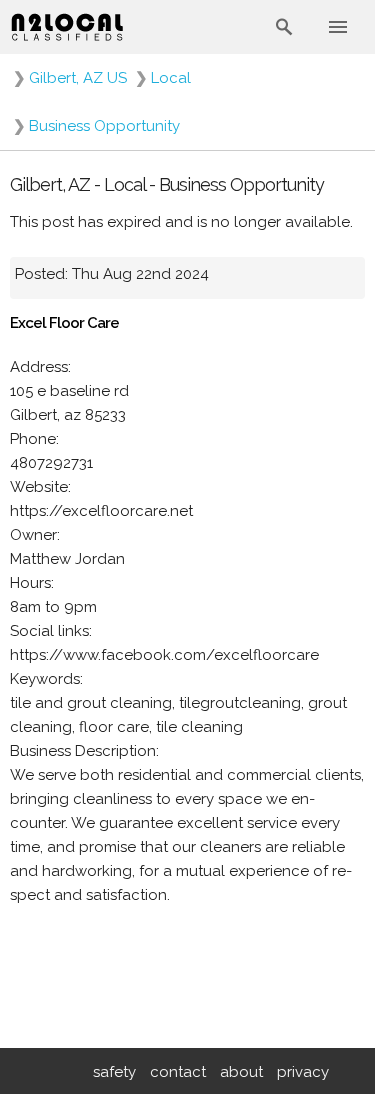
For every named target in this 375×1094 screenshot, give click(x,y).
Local (171, 78)
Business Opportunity (104, 126)
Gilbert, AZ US (78, 78)
